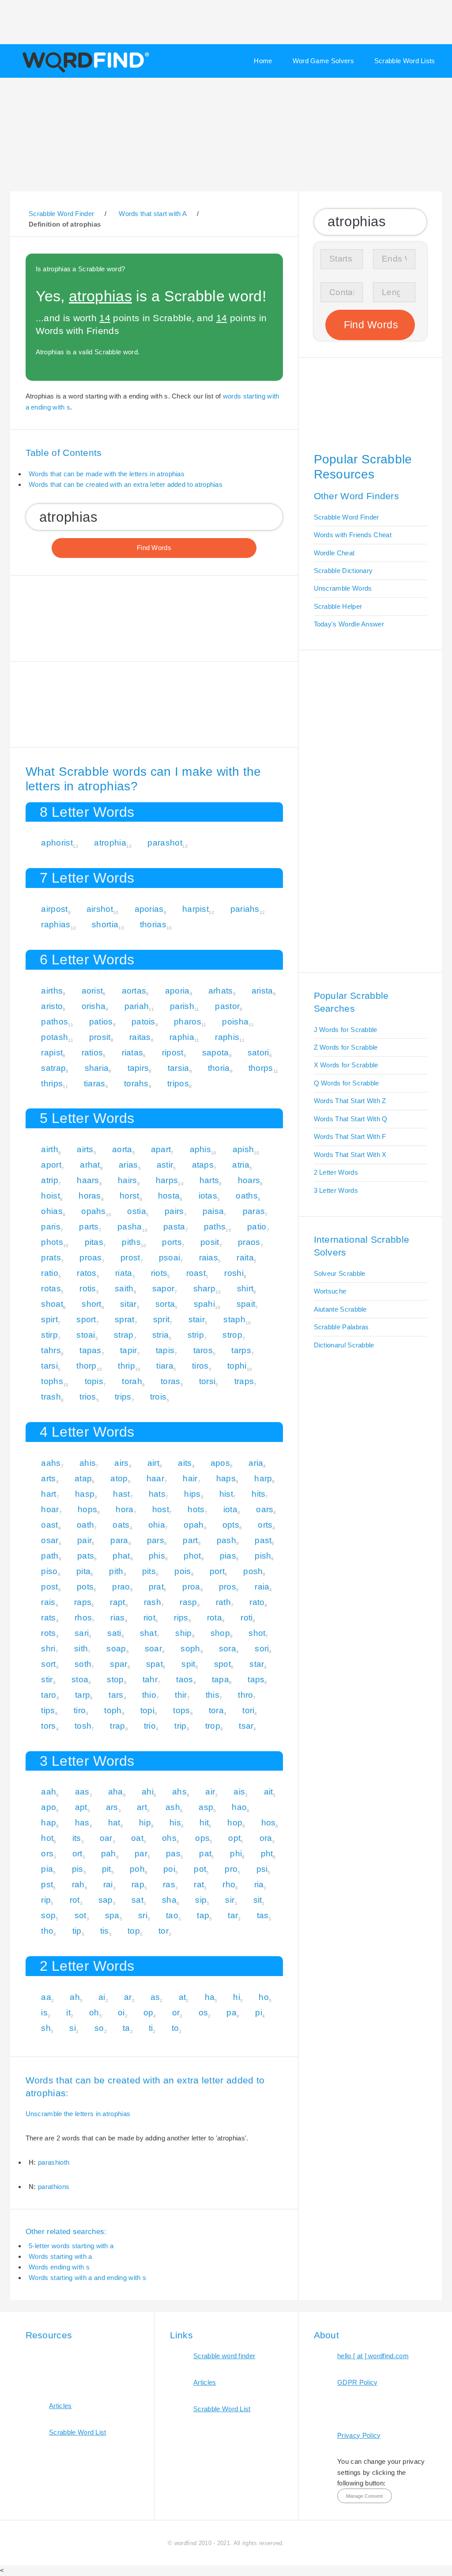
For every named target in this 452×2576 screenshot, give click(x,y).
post (49, 1587)
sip (201, 1900)
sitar (128, 1304)
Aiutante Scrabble (340, 1309)
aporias (149, 909)
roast (196, 1273)
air (210, 1792)
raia (262, 1587)
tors (48, 1726)
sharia (97, 1068)
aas (82, 1792)
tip (77, 1931)
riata (124, 1273)
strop (232, 1335)
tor (164, 1931)
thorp (87, 1366)
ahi (148, 1792)
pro (231, 1869)
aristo (52, 1006)
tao (172, 1915)
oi (121, 2013)
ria (259, 1884)
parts (89, 1227)
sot (81, 1915)
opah (194, 1525)
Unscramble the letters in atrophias (78, 2114)
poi (169, 1869)
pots (85, 1587)
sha (169, 1900)
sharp (205, 1288)
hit (204, 1823)
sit (258, 1900)
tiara (165, 1366)
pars (156, 1540)
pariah (137, 1006)
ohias (52, 1211)
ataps (203, 1165)
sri (143, 1915)
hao (239, 1807)
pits (149, 1571)
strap (124, 1335)
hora (124, 1509)
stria (161, 1335)
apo (49, 1807)
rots (48, 1633)
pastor (227, 1006)
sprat (125, 1319)
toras (171, 1381)
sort (48, 1664)
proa (191, 1587)
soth (83, 1664)
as (155, 1997)
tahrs (51, 1350)
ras (169, 1884)
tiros (200, 1366)
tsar (246, 1726)
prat (156, 1587)
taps (256, 1679)
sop (48, 1915)
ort (77, 1853)
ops (202, 1838)
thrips (52, 1083)
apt (81, 1807)
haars (88, 1180)
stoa (80, 1679)
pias (228, 1556)
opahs (94, 1211)
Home (263, 61)
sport (86, 1319)
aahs (51, 1463)
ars (112, 1807)
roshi (234, 1273)
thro (245, 1695)
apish (243, 1149)
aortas (134, 991)
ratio (50, 1273)
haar (155, 1478)
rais (48, 1602)
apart (161, 1149)
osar (50, 1540)
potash (55, 1037)
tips (48, 1710)
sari (82, 1633)
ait (269, 1792)
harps (167, 1180)
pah (109, 1853)
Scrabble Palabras (341, 1327)
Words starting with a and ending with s (87, 2278)
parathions (54, 2187)
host (161, 1509)
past (263, 1540)
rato (257, 1602)
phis (157, 1556)
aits (185, 1463)
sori (262, 1648)
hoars (249, 1180)
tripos (178, 1083)
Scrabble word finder (224, 2356)
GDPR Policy (357, 2382)
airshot (100, 909)
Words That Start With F (350, 1136)
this (213, 1695)
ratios (92, 1053)
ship (183, 1633)
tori (248, 1710)
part (190, 1540)
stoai (86, 1335)
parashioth (54, 2162)
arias (128, 1165)
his (175, 1823)
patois (143, 1022)
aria (256, 1463)
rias (117, 1618)
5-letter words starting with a (71, 2246)
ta (126, 2028)
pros (228, 1587)
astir (165, 1165)
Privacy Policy (359, 2435)
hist (226, 1494)
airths (52, 991)
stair (197, 1319)
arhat (90, 1165)
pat (205, 1853)
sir (230, 1900)
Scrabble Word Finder (347, 517)
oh (94, 2013)
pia (47, 1869)
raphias (56, 924)
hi (237, 1997)
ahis (88, 1463)
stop (115, 1679)
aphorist (57, 843)
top (134, 1931)
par (141, 1853)
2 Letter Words (336, 1172)
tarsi (49, 1366)
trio (150, 1726)
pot (200, 1869)
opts (231, 1525)
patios (101, 1022)
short (92, 1304)
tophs (52, 1381)
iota (230, 1509)
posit (210, 1242)
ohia (157, 1525)
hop (235, 1823)
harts (209, 1180)
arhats (221, 991)
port (217, 1571)
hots (196, 1509)
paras (254, 1211)
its (77, 1838)
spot (222, 1664)
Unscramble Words (343, 588)
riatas (133, 1053)
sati (114, 1633)
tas (263, 1915)
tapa (220, 1679)
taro (49, 1695)
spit (188, 1664)
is (44, 2013)
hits (258, 1494)
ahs (179, 1792)
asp (206, 1807)
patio (257, 1227)
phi (236, 1853)
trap (117, 1726)
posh (253, 1571)
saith (124, 1288)
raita (245, 1258)
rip (46, 1900)
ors (47, 1853)
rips (181, 1618)
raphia (182, 1037)
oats (121, 1525)
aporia (177, 991)
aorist (92, 991)
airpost (54, 909)
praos (249, 1242)
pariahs (245, 909)
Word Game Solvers (323, 61)
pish (263, 1556)
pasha (130, 1227)
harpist (196, 909)
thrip (126, 1366)
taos (185, 1679)
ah (75, 1997)
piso (49, 1571)
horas (90, 1196)
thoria (219, 1068)
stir (47, 1679)
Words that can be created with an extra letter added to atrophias (126, 484)
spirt (49, 1319)
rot (75, 1900)
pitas (94, 1242)
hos (269, 1823)
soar (153, 1648)
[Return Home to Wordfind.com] (84, 72)
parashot (165, 843)
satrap (53, 1068)
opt (234, 1838)
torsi (207, 1381)
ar (128, 1997)
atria (241, 1165)
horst (130, 1196)
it (68, 2013)
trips (123, 1397)
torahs (136, 1083)
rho (229, 1884)
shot (257, 1633)
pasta (174, 1227)
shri (48, 1648)
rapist (52, 1053)
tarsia (179, 1068)
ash (173, 1807)
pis (78, 1869)
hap (49, 1823)
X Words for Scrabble (346, 1065)
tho (47, 1931)
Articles (60, 2406)
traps (244, 1381)
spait (246, 1304)
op (149, 2013)
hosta (169, 1196)
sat (137, 1900)
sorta (165, 1304)
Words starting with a (60, 2256)
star (257, 1664)
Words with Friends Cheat (353, 535)
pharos (188, 1022)
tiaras (95, 1083)
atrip (50, 1180)
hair (190, 1478)
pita (83, 1571)
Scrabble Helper (338, 606)
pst (47, 1884)
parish (182, 1006)
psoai (170, 1258)
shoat (52, 1304)
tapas (90, 1350)
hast (121, 1494)
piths (131, 1242)
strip (196, 1335)
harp (263, 1478)
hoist (51, 1196)
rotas (51, 1288)
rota (215, 1618)
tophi (237, 1366)
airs (121, 1463)
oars (265, 1509)
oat (137, 1838)
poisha (235, 1022)
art (142, 1807)
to (175, 2028)
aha (116, 1792)
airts (85, 1149)
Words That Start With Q (351, 1119)
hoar (50, 1509)
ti (151, 2028)
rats (48, 1618)
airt (153, 1463)
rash (153, 1602)
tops (181, 1710)
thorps (261, 1068)
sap (106, 1900)
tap (203, 1915)
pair (85, 1540)
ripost (173, 1053)
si (73, 2028)
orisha (94, 1006)
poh (137, 1869)
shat (148, 1633)
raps (83, 1602)
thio (149, 1695)
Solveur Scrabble (340, 1273)
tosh (83, 1726)
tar (233, 1915)
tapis (165, 1350)
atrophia (110, 843)
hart (49, 1494)
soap (116, 1648)
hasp (85, 1494)
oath (85, 1525)
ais (239, 1792)
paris (51, 1227)
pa (232, 2013)
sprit (162, 1319)
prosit (100, 1037)
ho (264, 1997)
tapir (129, 1350)
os (203, 2013)
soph (190, 1648)
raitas (140, 1037)
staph (234, 1319)
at (183, 1997)
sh (46, 2028)
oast (49, 1525)
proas (91, 1258)
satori (258, 1053)
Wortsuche (330, 1291)
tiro (80, 1710)
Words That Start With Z (350, 1101)
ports (172, 1242)
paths (215, 1227)
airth (50, 1149)
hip (145, 1823)
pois (183, 1571)
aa (46, 1997)
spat (154, 1664)
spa (112, 1915)
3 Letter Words (336, 1190)
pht (267, 1853)
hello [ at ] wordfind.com (373, 2356)
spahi (205, 1304)
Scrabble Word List (78, 2432)
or (176, 2013)
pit (107, 1869)
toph (113, 1710)
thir (181, 1695)
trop (213, 1726)
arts (48, 1478)
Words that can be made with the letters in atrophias (107, 474)
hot (47, 1838)
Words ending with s (59, 2267)
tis (105, 1931)
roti (247, 1618)
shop (220, 1633)
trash (51, 1397)
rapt (117, 1602)
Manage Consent (364, 2496)
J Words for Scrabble (346, 1030)
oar (106, 1838)
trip (180, 1726)
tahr (150, 1679)
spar (119, 1664)
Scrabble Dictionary (343, 571)
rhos (83, 1618)
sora (228, 1648)
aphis (201, 1149)
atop (119, 1478)
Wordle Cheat (334, 553)
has (82, 1823)
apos (220, 1463)
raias (209, 1258)
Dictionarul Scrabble (344, 1345)
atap (83, 1478)
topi (147, 1710)
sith (81, 1648)
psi (262, 1869)
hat (114, 1823)
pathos (55, 1022)
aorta (122, 1149)
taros (203, 1350)
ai (102, 1997)
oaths (247, 1196)
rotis (88, 1288)
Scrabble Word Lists (405, 61)
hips (192, 1494)
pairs (174, 1211)
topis (94, 1381)
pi (259, 2013)
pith (116, 1571)
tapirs (138, 1068)
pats (86, 1556)
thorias (153, 924)
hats (157, 1494)
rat (199, 1884)
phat (121, 1556)
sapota (216, 1053)
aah (49, 1792)
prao (121, 1587)
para (119, 1540)
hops (87, 1509)
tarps (241, 1350)
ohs (169, 1838)
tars (116, 1695)
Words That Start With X (350, 1155)
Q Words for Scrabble (347, 1083)
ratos (87, 1273)
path (50, 1556)
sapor (164, 1288)
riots (159, 1273)
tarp (83, 1695)
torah (132, 1381)
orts (265, 1525)
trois (158, 1397)
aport (51, 1165)
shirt (245, 1288)
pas (173, 1853)
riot (149, 1618)
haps (226, 1478)
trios (88, 1397)
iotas (208, 1196)
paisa (213, 1211)
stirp (49, 1335)
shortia (105, 924)
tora (216, 1710)
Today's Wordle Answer (349, 624)
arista (262, 991)
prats (51, 1258)
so (99, 2028)
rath (223, 1602)
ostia (137, 1211)
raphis (227, 1037)
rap (138, 1884)
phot (192, 1556)
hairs (128, 1180)
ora (266, 1838)
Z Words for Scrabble (346, 1047)
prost (130, 1258)
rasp (188, 1602)
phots (52, 1242)
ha (210, 1997)
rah (78, 1884)
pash (226, 1540)
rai (108, 1884)
